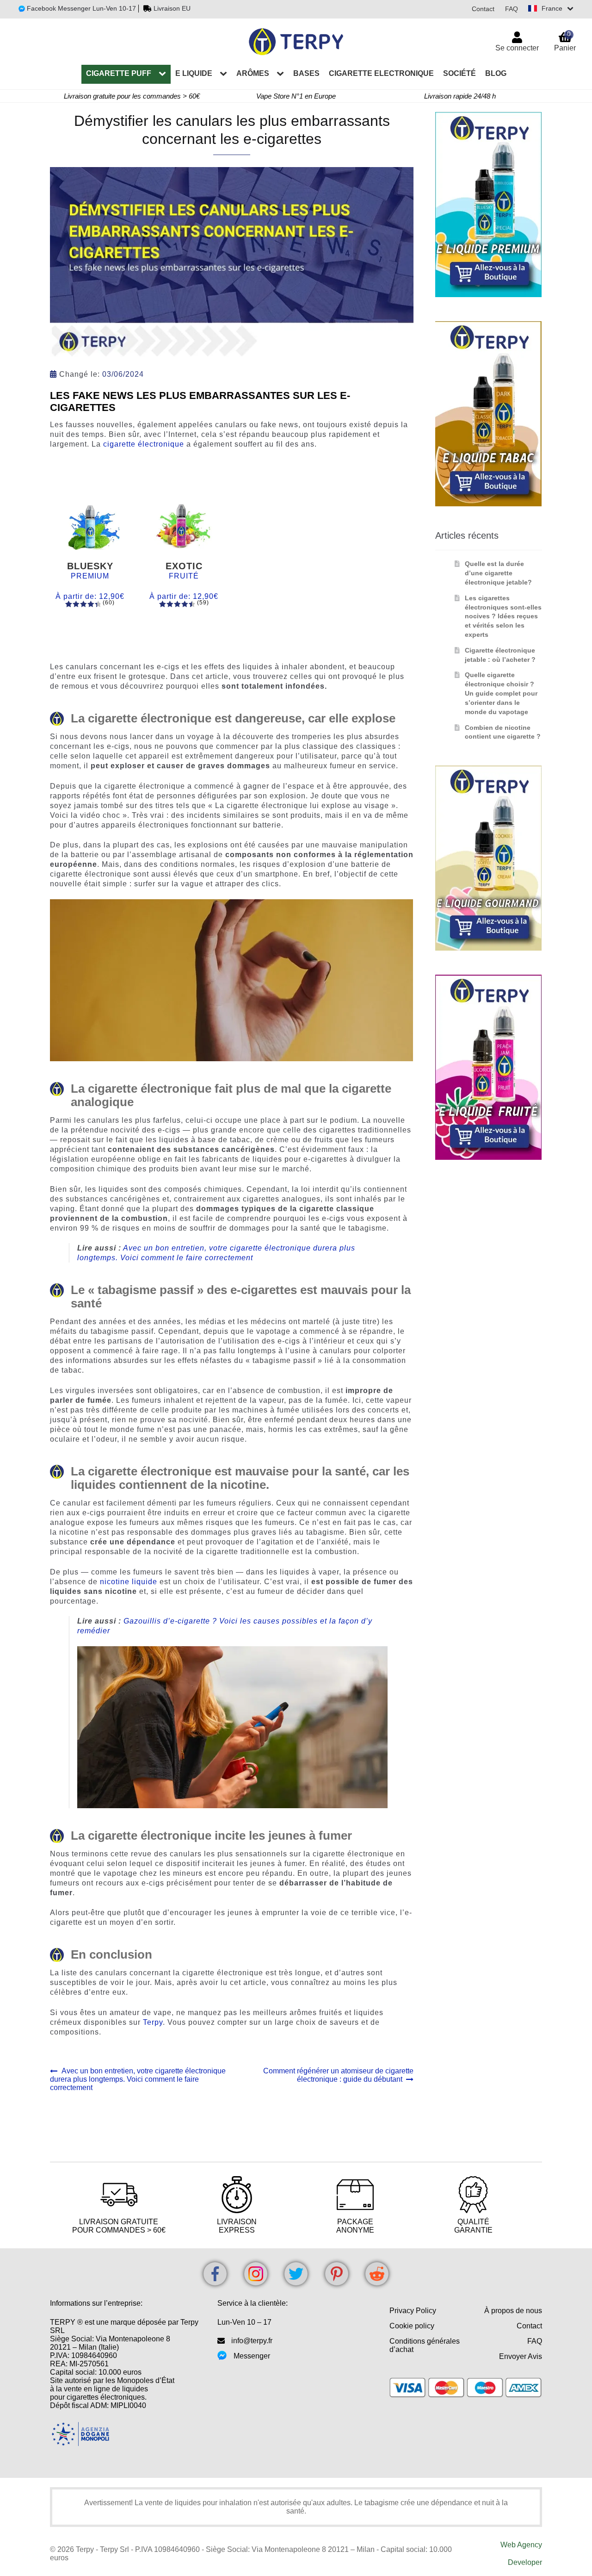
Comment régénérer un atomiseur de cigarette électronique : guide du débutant (338, 2075)
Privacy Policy (413, 2311)
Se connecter (517, 48)
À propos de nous (513, 2311)
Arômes (253, 73)
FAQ (512, 9)
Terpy (153, 2022)
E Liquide (194, 73)
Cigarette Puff (119, 73)
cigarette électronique (144, 444)
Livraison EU (172, 8)
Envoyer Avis (521, 2356)
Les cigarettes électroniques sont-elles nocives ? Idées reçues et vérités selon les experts (503, 616)
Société (459, 73)
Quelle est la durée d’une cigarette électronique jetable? (498, 573)
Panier (565, 41)
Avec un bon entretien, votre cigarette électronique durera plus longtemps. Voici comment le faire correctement (138, 2079)
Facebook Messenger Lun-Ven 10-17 (80, 8)
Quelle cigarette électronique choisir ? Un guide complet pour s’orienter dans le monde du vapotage (501, 693)
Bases (306, 73)
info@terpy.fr (252, 2341)
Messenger (252, 2356)
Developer (525, 2562)
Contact (483, 9)
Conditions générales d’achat (425, 2345)
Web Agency (521, 2545)
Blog (496, 73)
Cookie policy (412, 2326)
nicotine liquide (129, 1582)
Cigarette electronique (381, 73)
